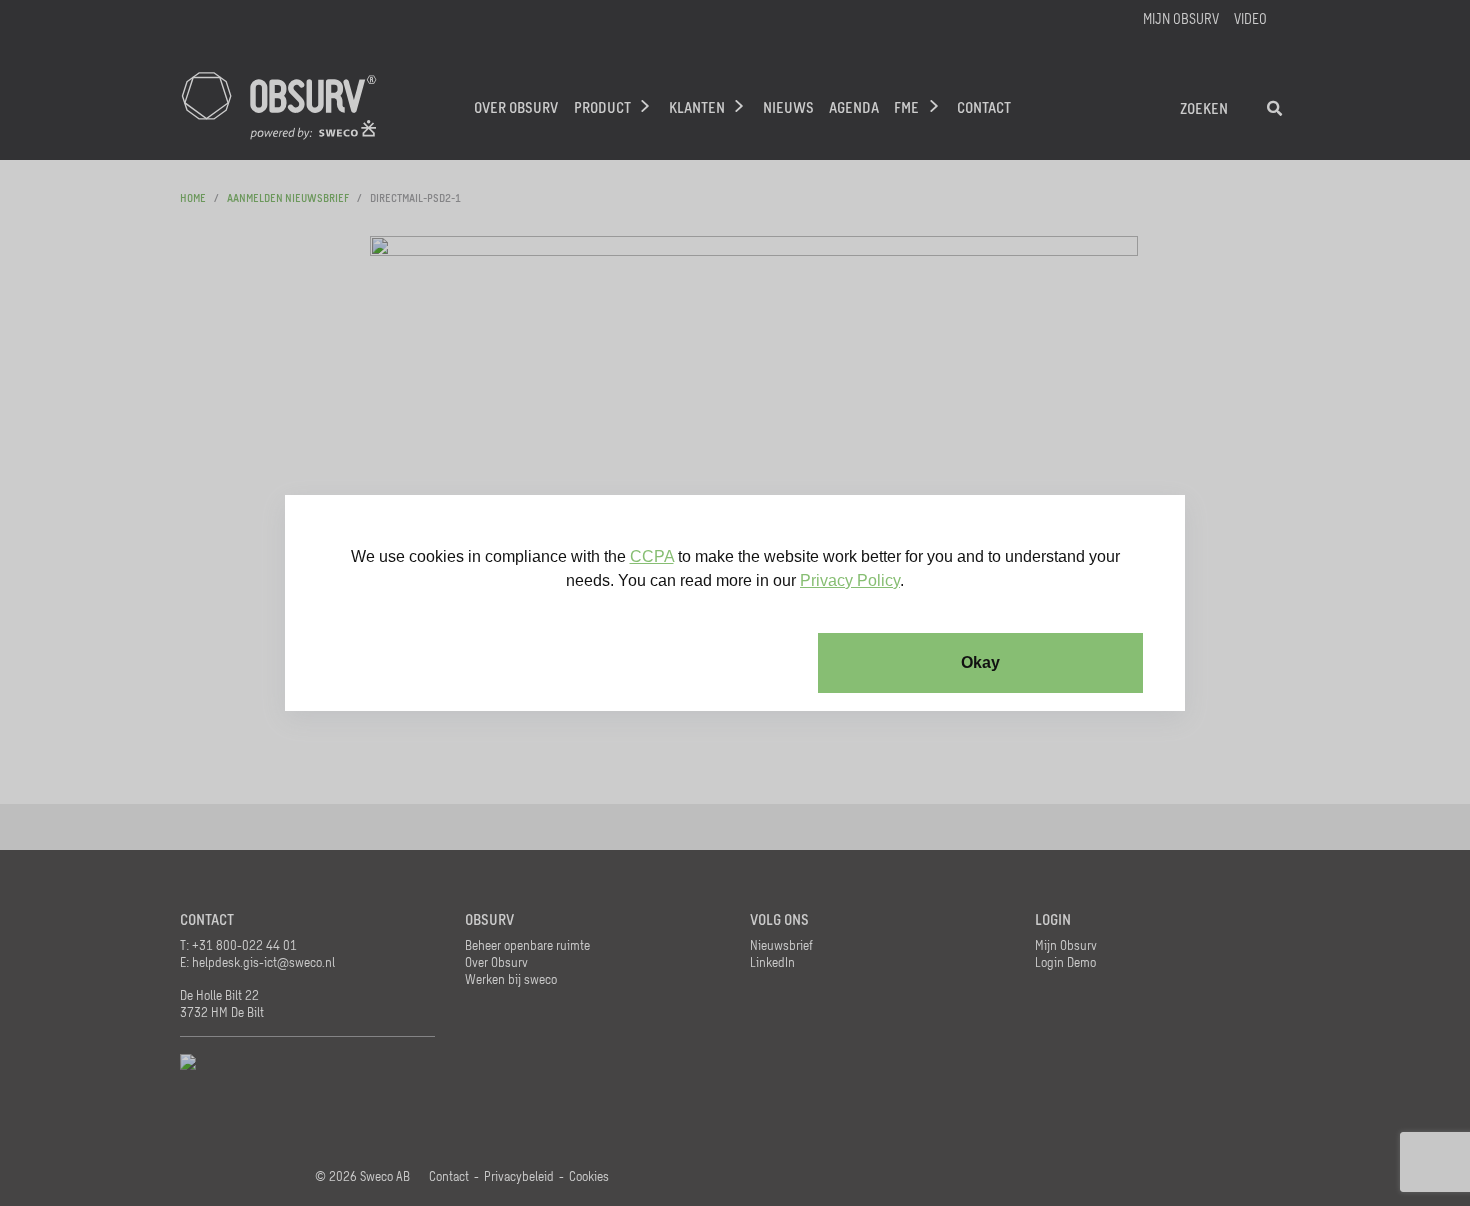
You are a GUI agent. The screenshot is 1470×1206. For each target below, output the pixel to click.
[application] (735, 603)
